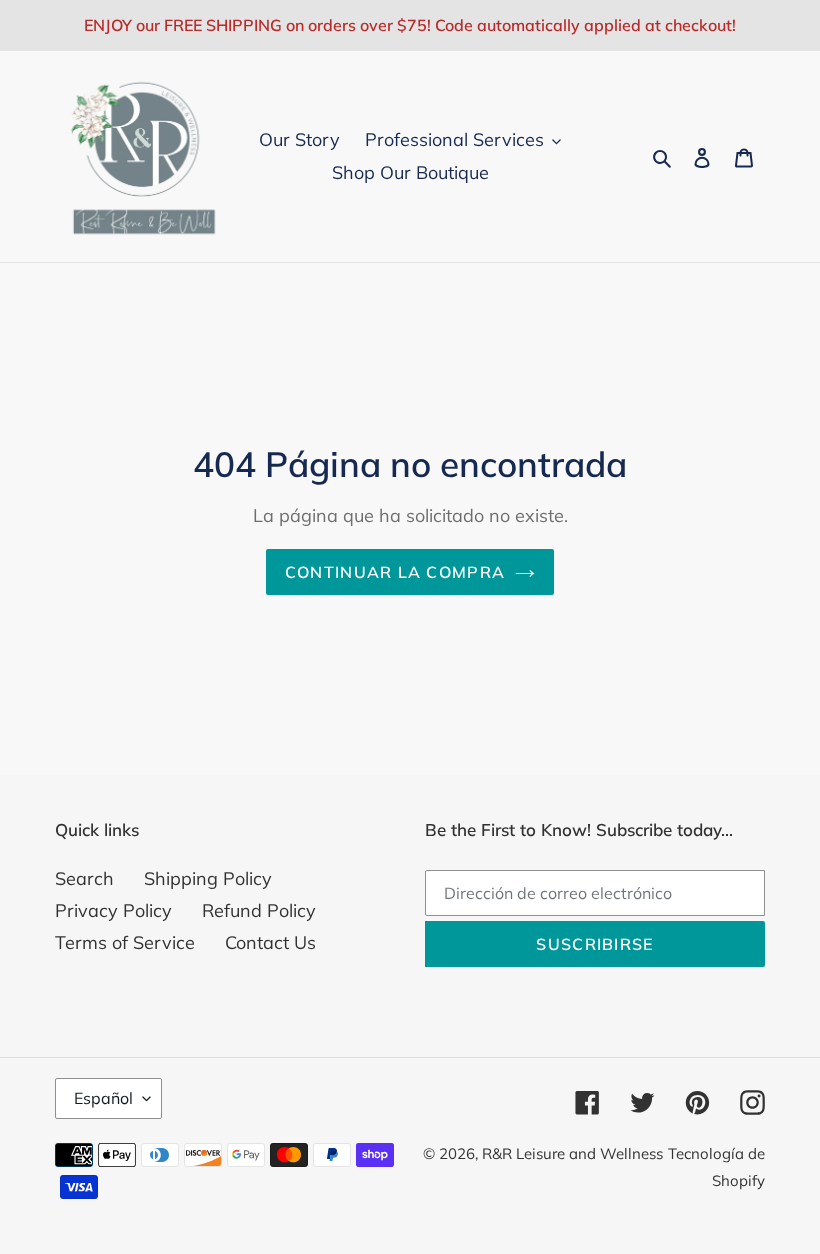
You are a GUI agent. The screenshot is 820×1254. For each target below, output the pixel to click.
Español (103, 1098)
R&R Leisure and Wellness (572, 1153)
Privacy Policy (113, 910)
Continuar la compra (395, 572)
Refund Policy (259, 910)
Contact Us (270, 942)
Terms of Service (125, 942)
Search (84, 878)
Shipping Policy (208, 878)
